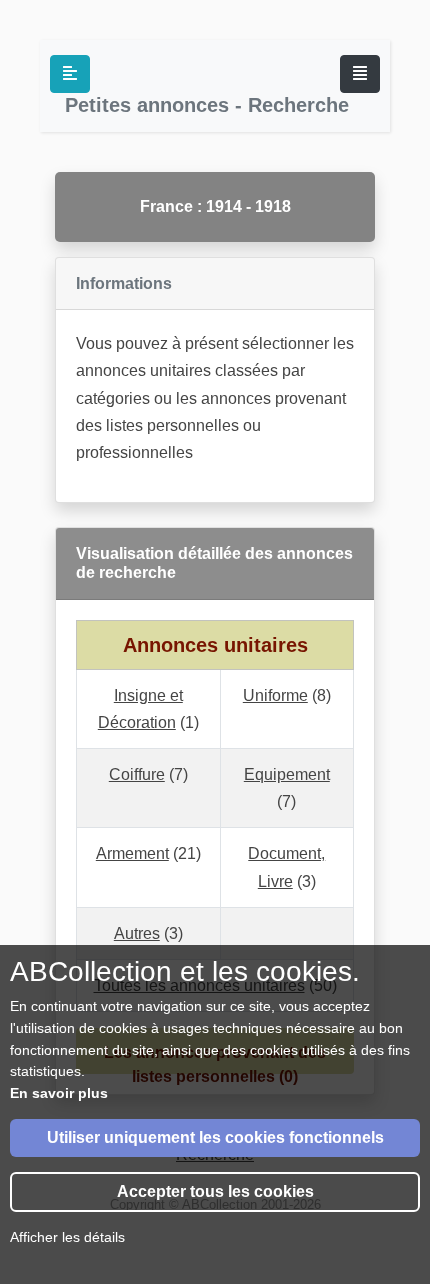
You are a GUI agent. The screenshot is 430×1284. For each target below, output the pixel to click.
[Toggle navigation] (360, 74)
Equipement (287, 774)
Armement (132, 853)
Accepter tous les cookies (215, 1191)
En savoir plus (59, 1093)
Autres (137, 933)
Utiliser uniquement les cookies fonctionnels (215, 1137)
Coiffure (137, 774)
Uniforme (275, 695)
